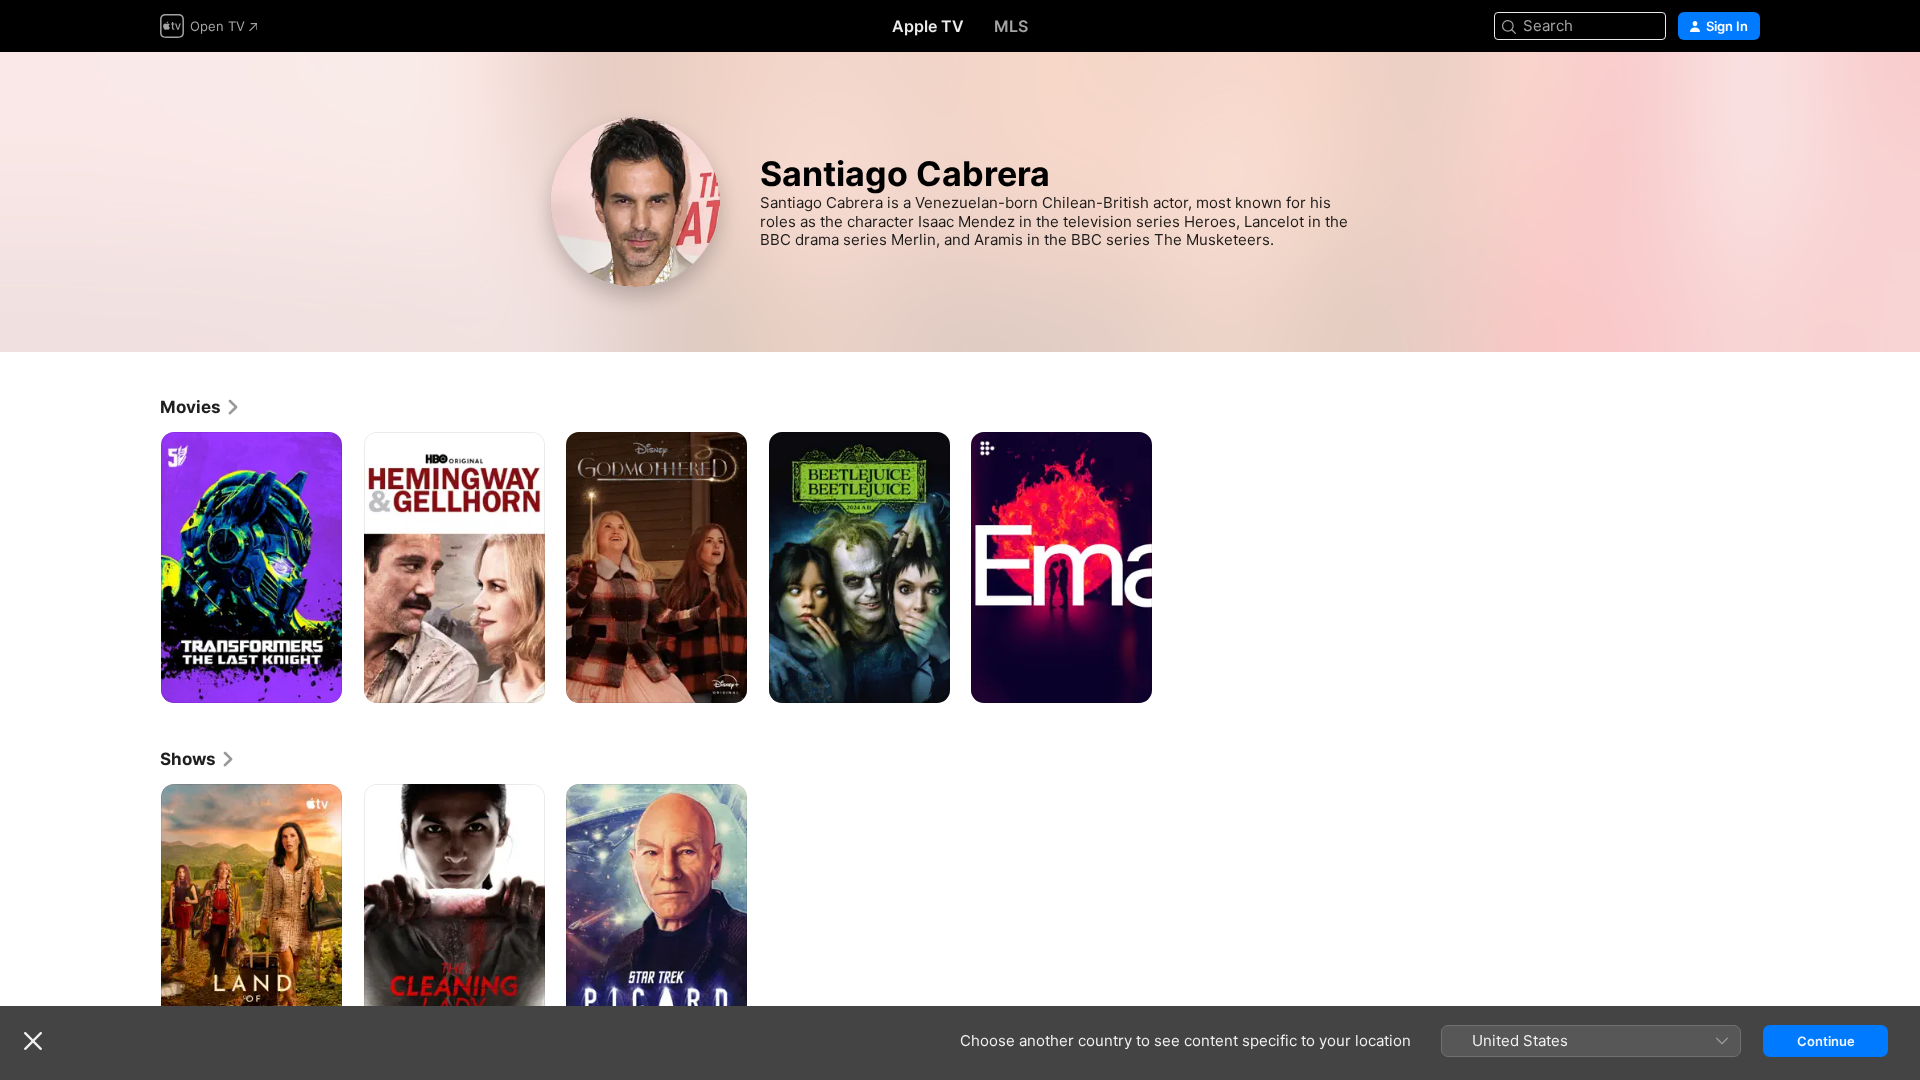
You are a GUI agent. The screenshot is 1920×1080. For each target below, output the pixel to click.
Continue (1826, 1041)
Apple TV (928, 26)
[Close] (33, 1041)
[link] (200, 407)
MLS (1011, 26)
